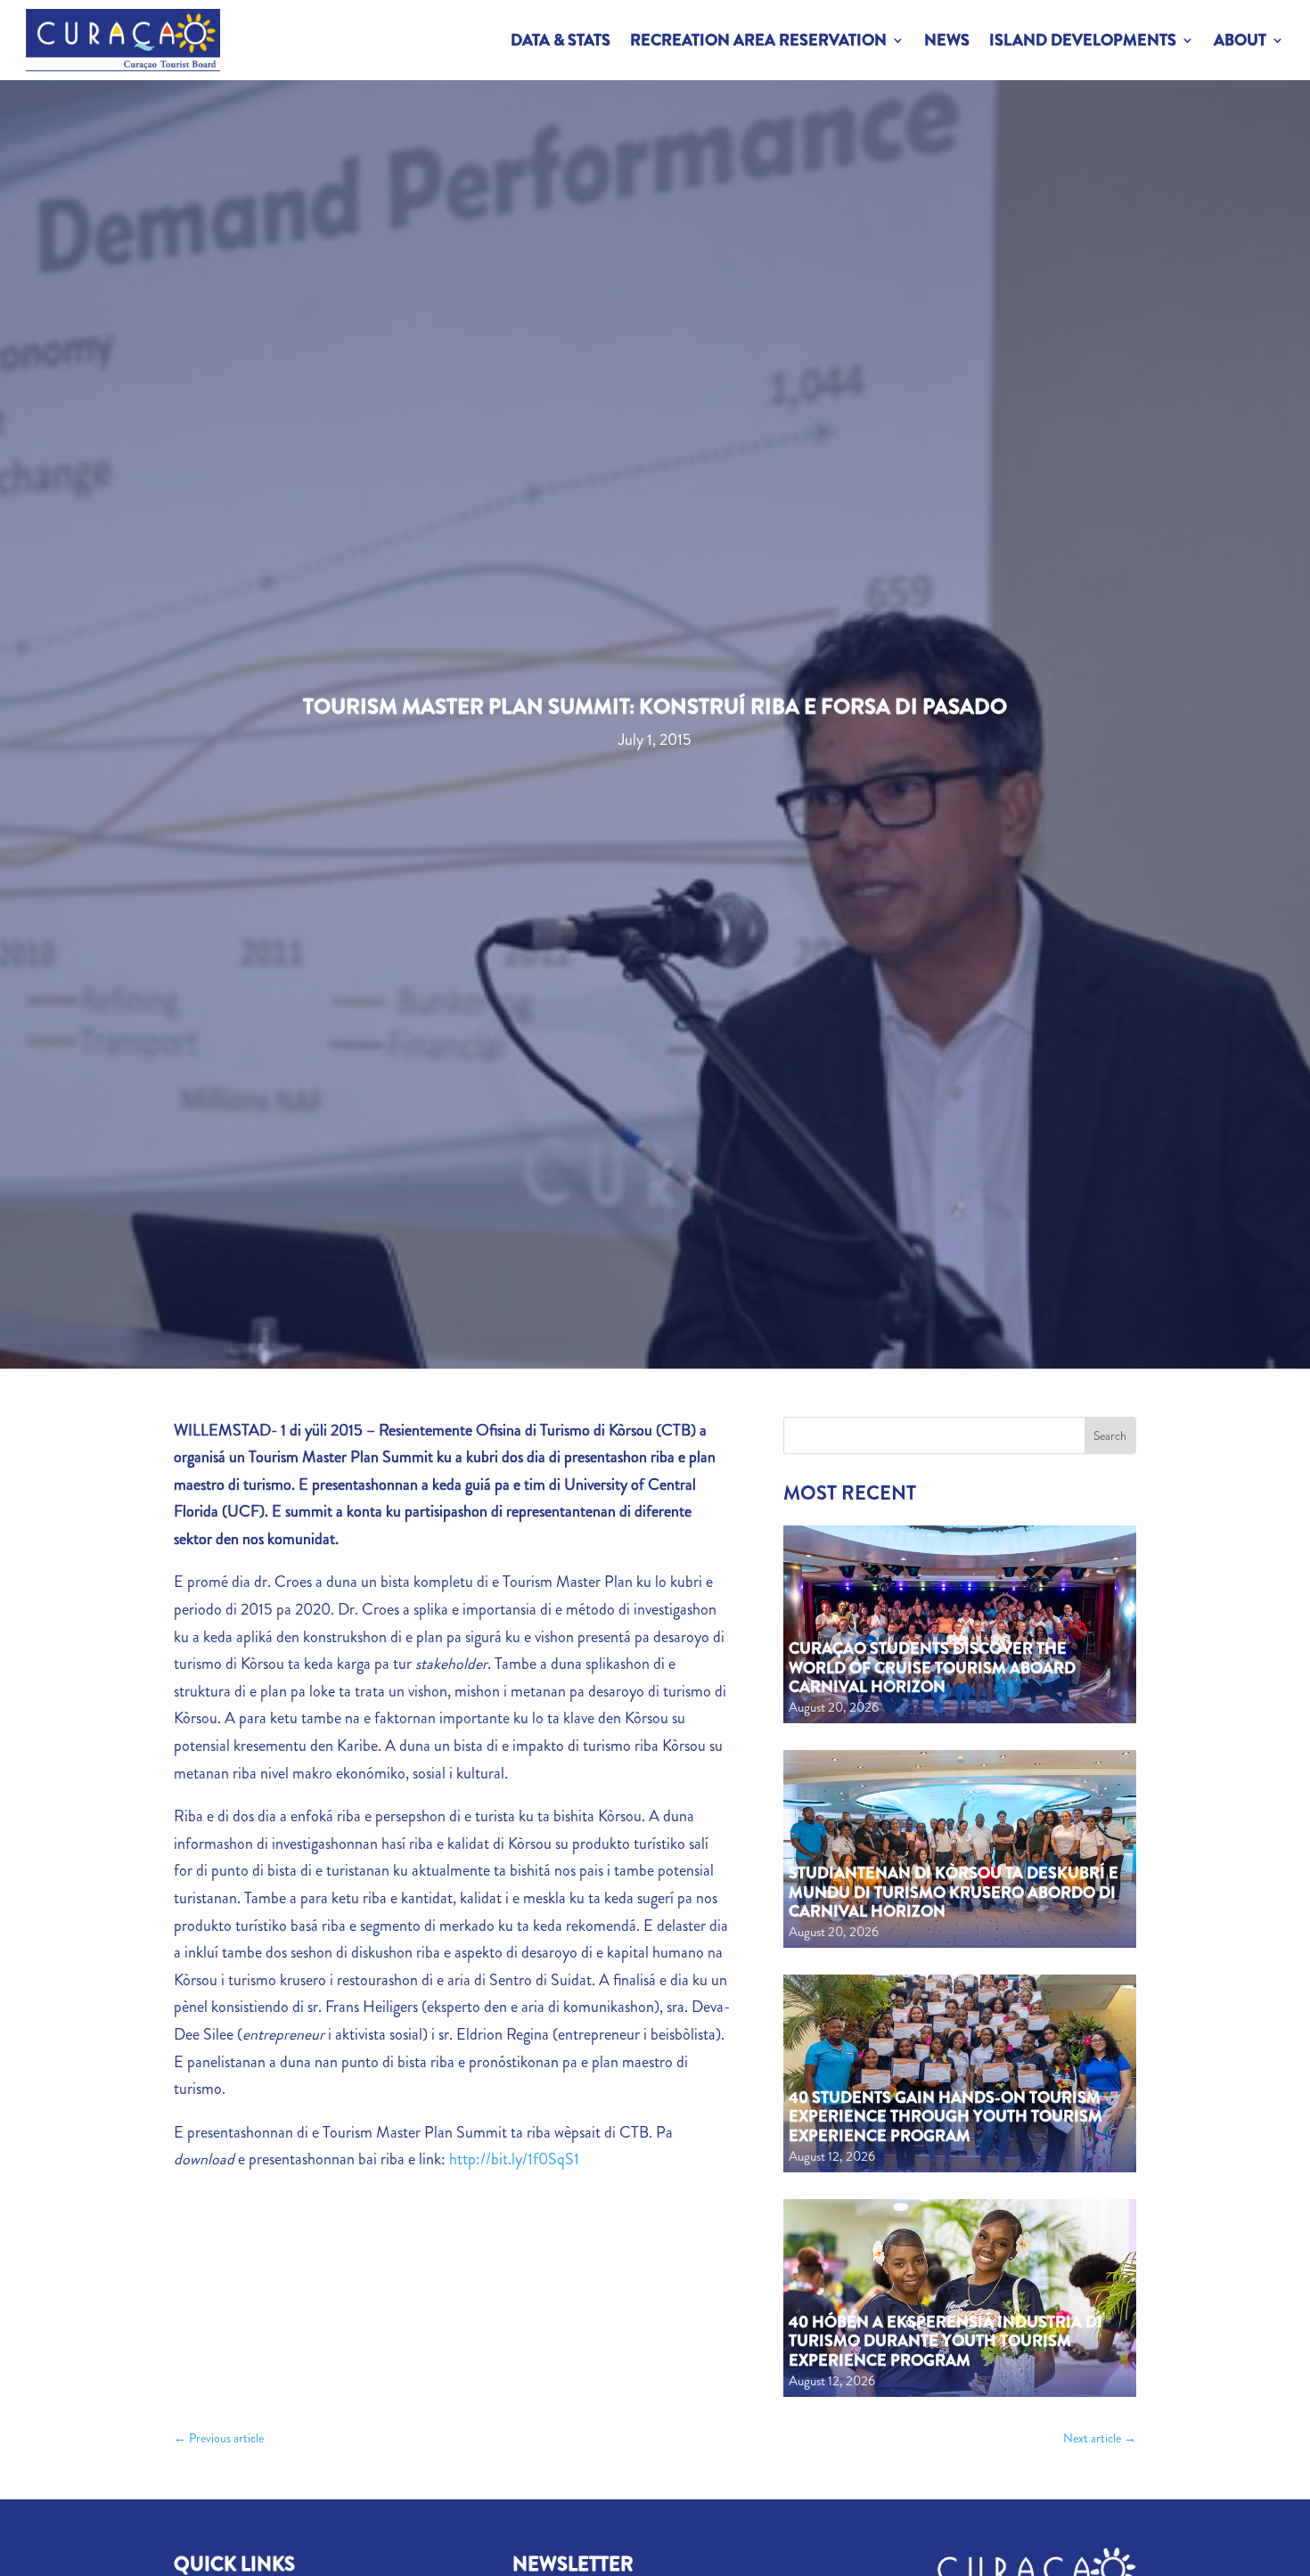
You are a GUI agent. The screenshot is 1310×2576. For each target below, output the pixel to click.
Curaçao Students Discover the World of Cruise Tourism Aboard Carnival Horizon (932, 1668)
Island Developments (1083, 40)
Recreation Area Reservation (758, 40)
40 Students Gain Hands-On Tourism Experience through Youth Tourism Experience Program (946, 2117)
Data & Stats (561, 40)
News (947, 40)
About (1240, 40)
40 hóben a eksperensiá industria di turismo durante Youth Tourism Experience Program (946, 2341)
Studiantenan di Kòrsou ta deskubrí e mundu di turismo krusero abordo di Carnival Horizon (954, 1892)
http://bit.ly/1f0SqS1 (514, 2159)
